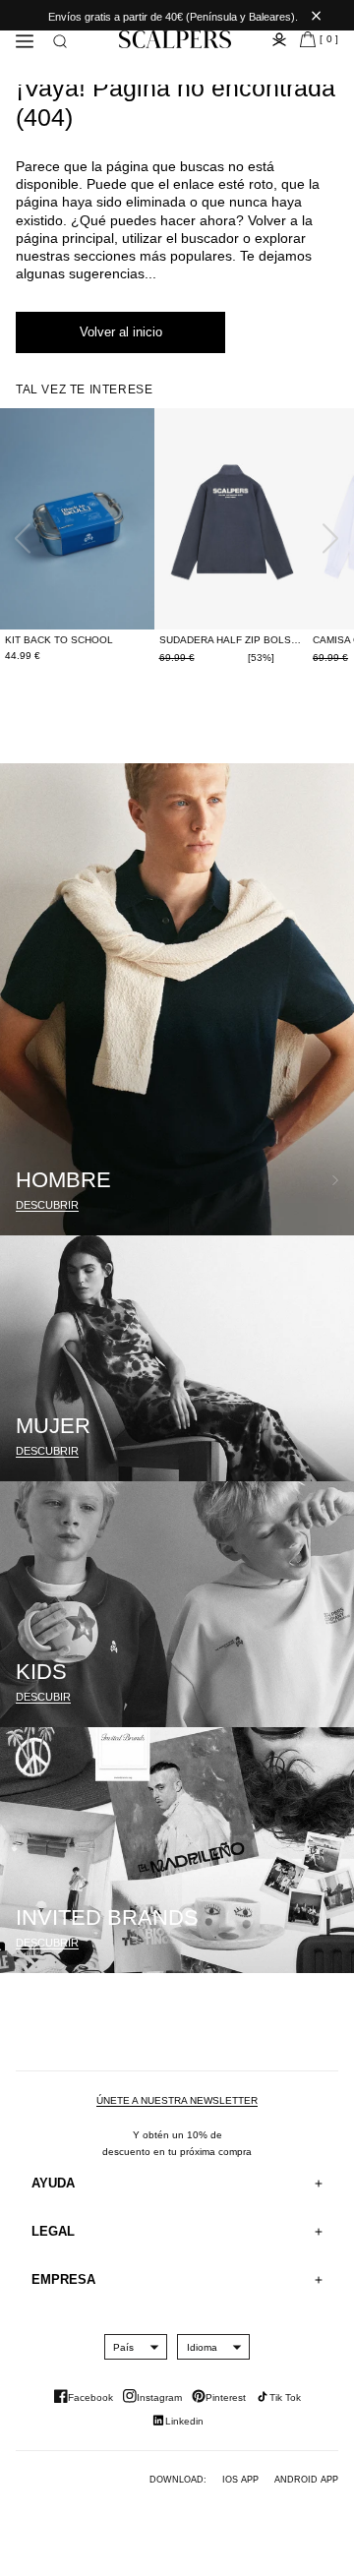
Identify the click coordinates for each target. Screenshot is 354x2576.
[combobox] (123, 2347)
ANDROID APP (306, 2480)
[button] (60, 41)
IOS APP (240, 2480)
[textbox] (123, 2347)
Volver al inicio (121, 332)
